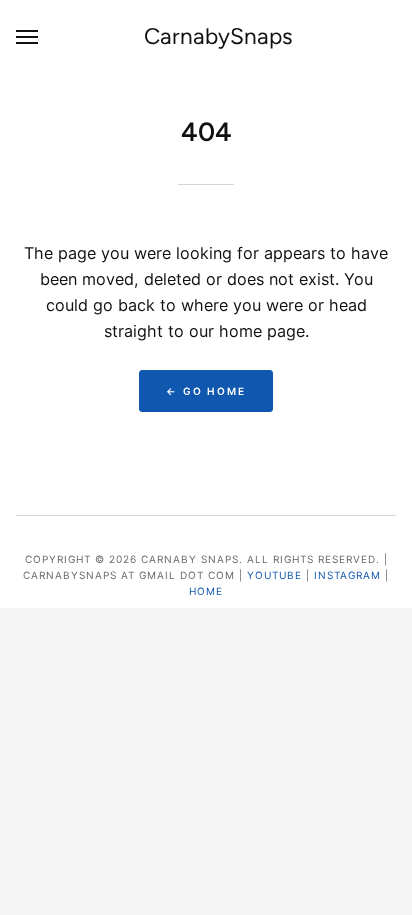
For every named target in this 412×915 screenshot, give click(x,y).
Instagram (347, 575)
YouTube (274, 575)
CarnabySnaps (218, 36)
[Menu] (28, 36)
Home (206, 591)
